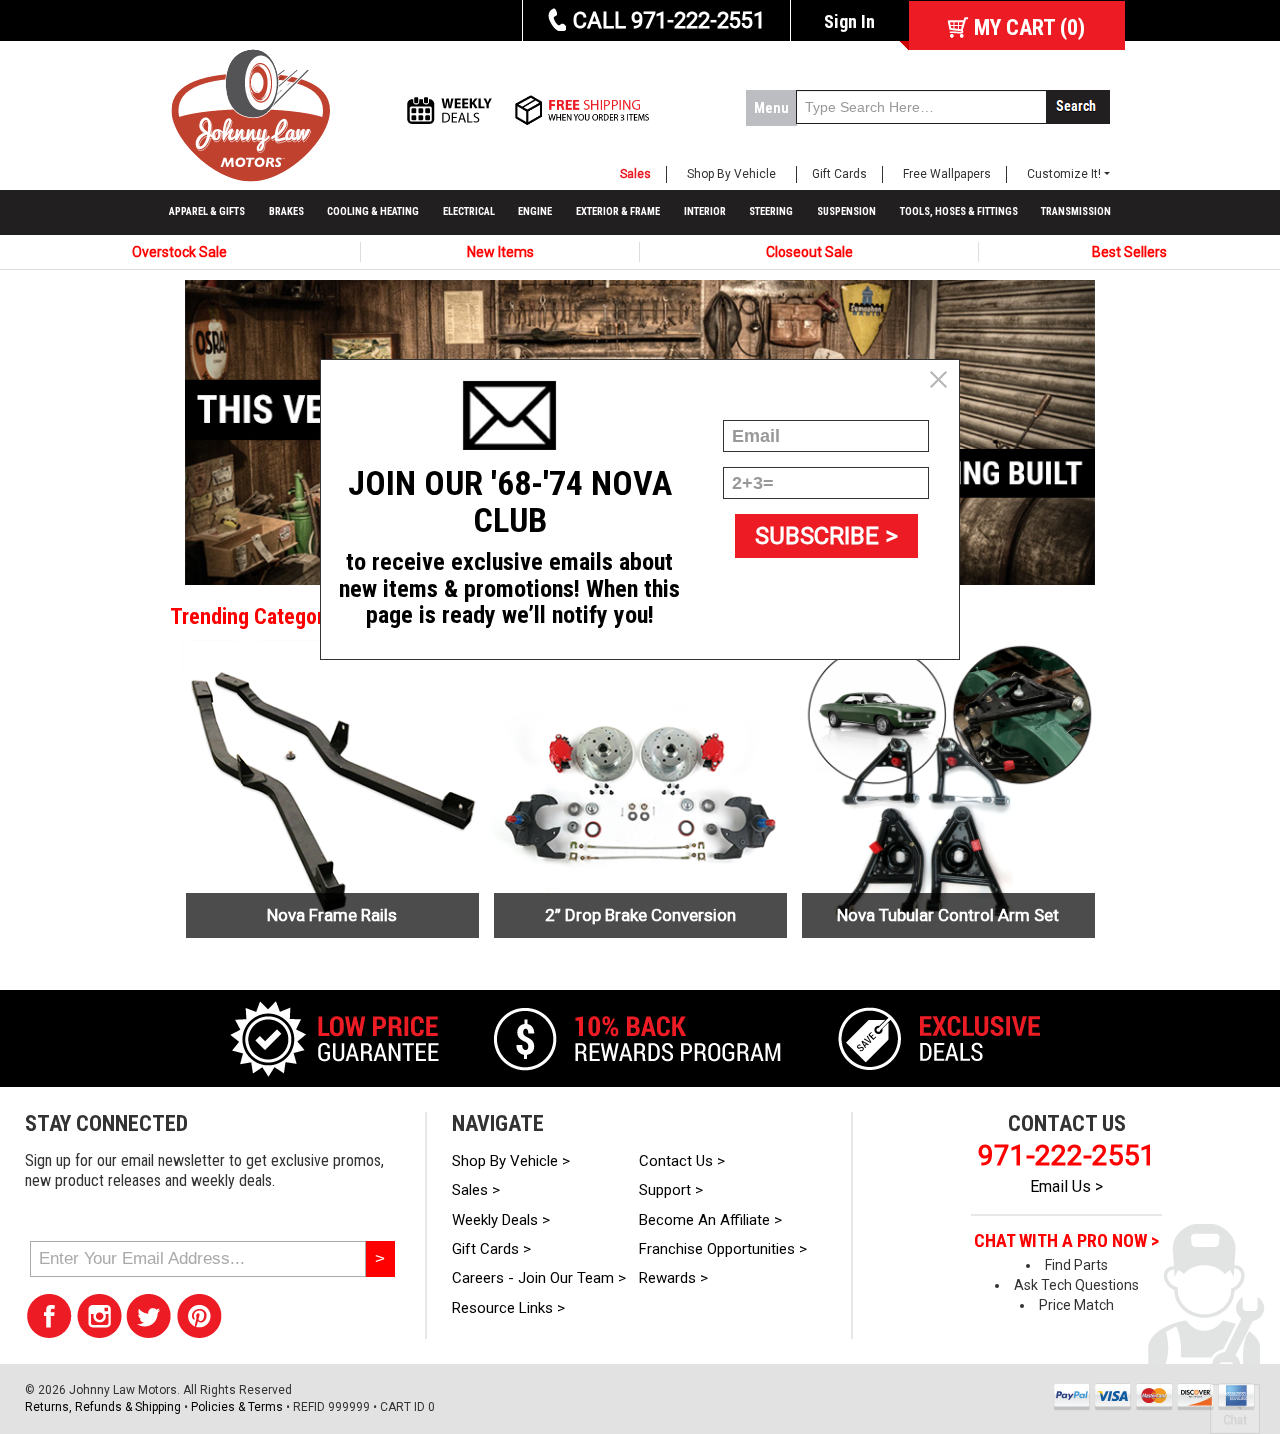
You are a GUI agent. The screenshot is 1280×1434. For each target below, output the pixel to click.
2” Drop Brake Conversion (640, 915)
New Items (500, 252)
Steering (771, 211)
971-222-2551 (1067, 1155)
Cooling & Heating (373, 211)
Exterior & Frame (618, 211)
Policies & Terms (237, 1407)
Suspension (846, 211)
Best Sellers (1129, 252)
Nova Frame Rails (332, 915)
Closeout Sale (809, 252)
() (1029, 27)
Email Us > (1066, 1186)
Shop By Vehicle (731, 174)
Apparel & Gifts (207, 211)
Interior (705, 211)
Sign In (849, 21)
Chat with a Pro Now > (1066, 1241)
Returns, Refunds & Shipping (103, 1407)
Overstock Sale (179, 252)
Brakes (286, 211)
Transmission (1076, 211)
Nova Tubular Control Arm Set (948, 915)
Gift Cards (839, 174)
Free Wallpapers (947, 174)
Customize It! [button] (1064, 174)
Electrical (469, 211)
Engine (535, 211)
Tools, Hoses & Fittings (959, 211)
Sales (635, 174)
